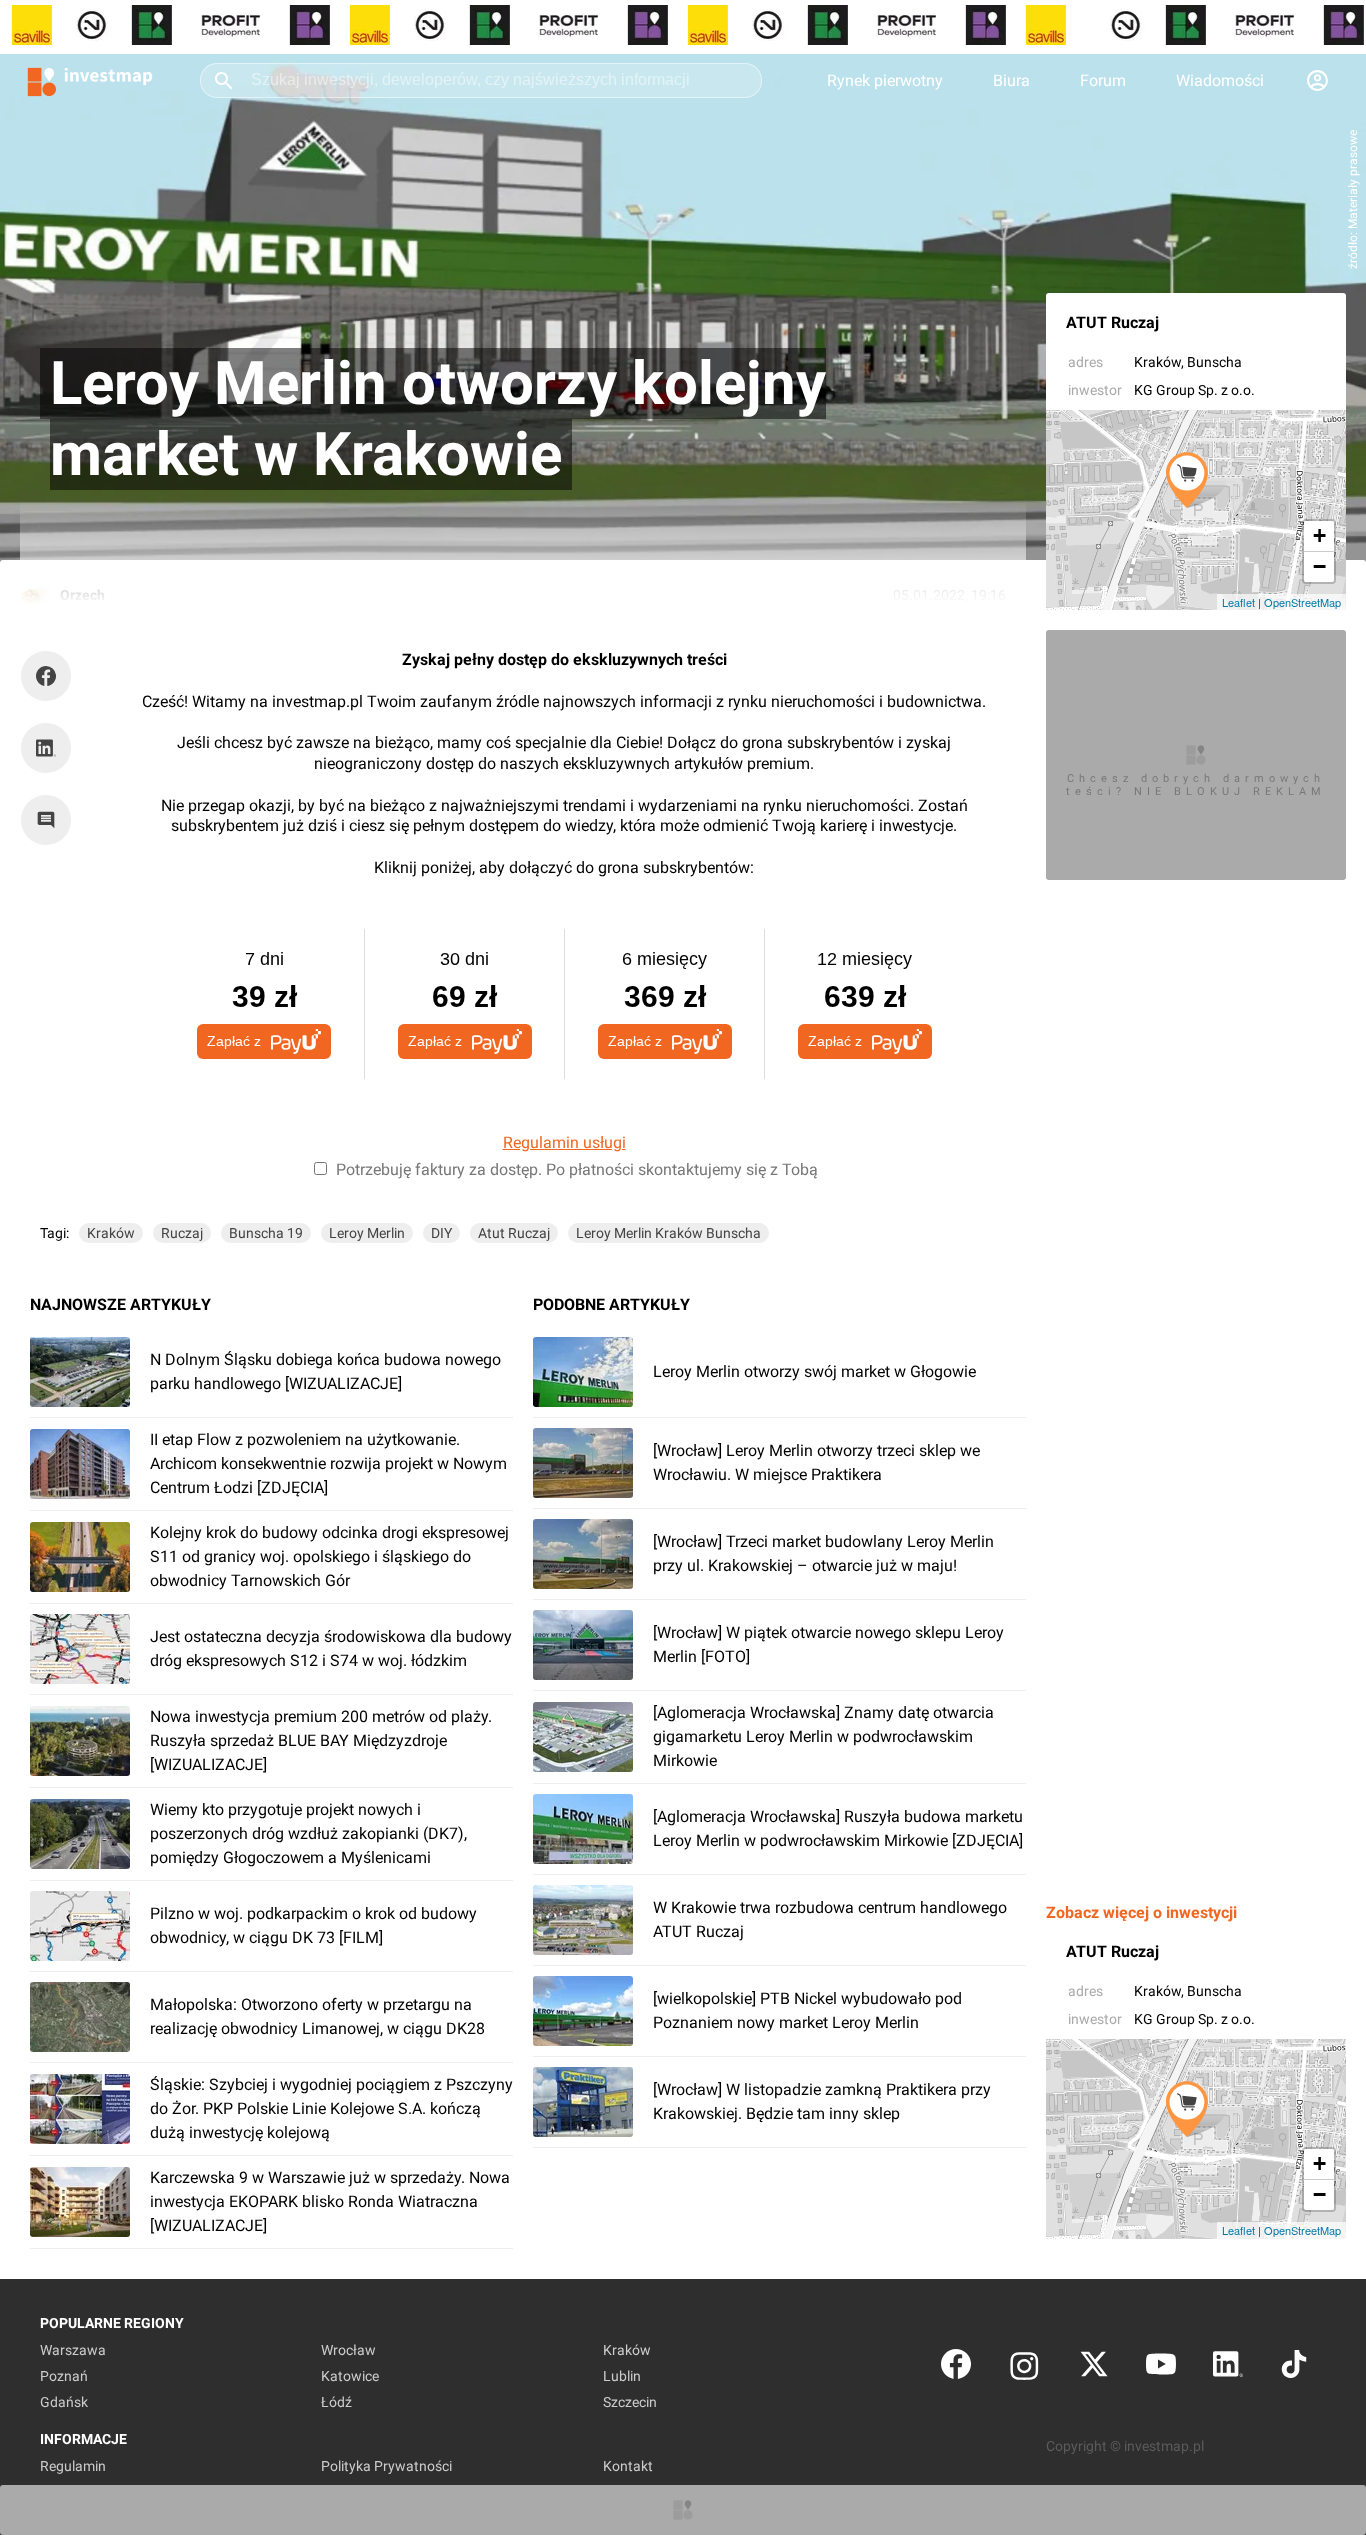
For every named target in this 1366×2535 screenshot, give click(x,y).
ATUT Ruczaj (1112, 322)
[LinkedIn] (1228, 2368)
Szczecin (630, 2402)
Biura (1011, 80)
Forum (1103, 80)
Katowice (350, 2376)
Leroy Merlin (367, 1233)
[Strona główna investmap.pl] (90, 80)
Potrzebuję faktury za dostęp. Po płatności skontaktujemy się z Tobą (577, 1169)
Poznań (64, 2376)
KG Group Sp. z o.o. (1194, 390)
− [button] (1319, 566)
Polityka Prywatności (386, 2466)
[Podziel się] (51, 676)
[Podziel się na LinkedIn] (46, 748)
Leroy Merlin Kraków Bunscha (668, 1233)
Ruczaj (182, 1233)
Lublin (622, 2376)
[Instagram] (1024, 2368)
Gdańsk (64, 2402)
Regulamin (73, 2466)
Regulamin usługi (564, 1142)
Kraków (1157, 362)
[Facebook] (956, 2368)
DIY (441, 1233)
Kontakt (628, 2466)
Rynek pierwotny (885, 80)
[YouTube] (1161, 2368)
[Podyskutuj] (51, 820)
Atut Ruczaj (514, 1233)
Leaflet (1238, 602)
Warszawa (73, 2350)
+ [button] (1319, 535)
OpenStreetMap (1302, 602)
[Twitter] (1094, 2368)
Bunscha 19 (266, 1233)
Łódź (336, 2402)
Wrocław (348, 2350)
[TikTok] (1294, 2368)
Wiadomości (1220, 80)
